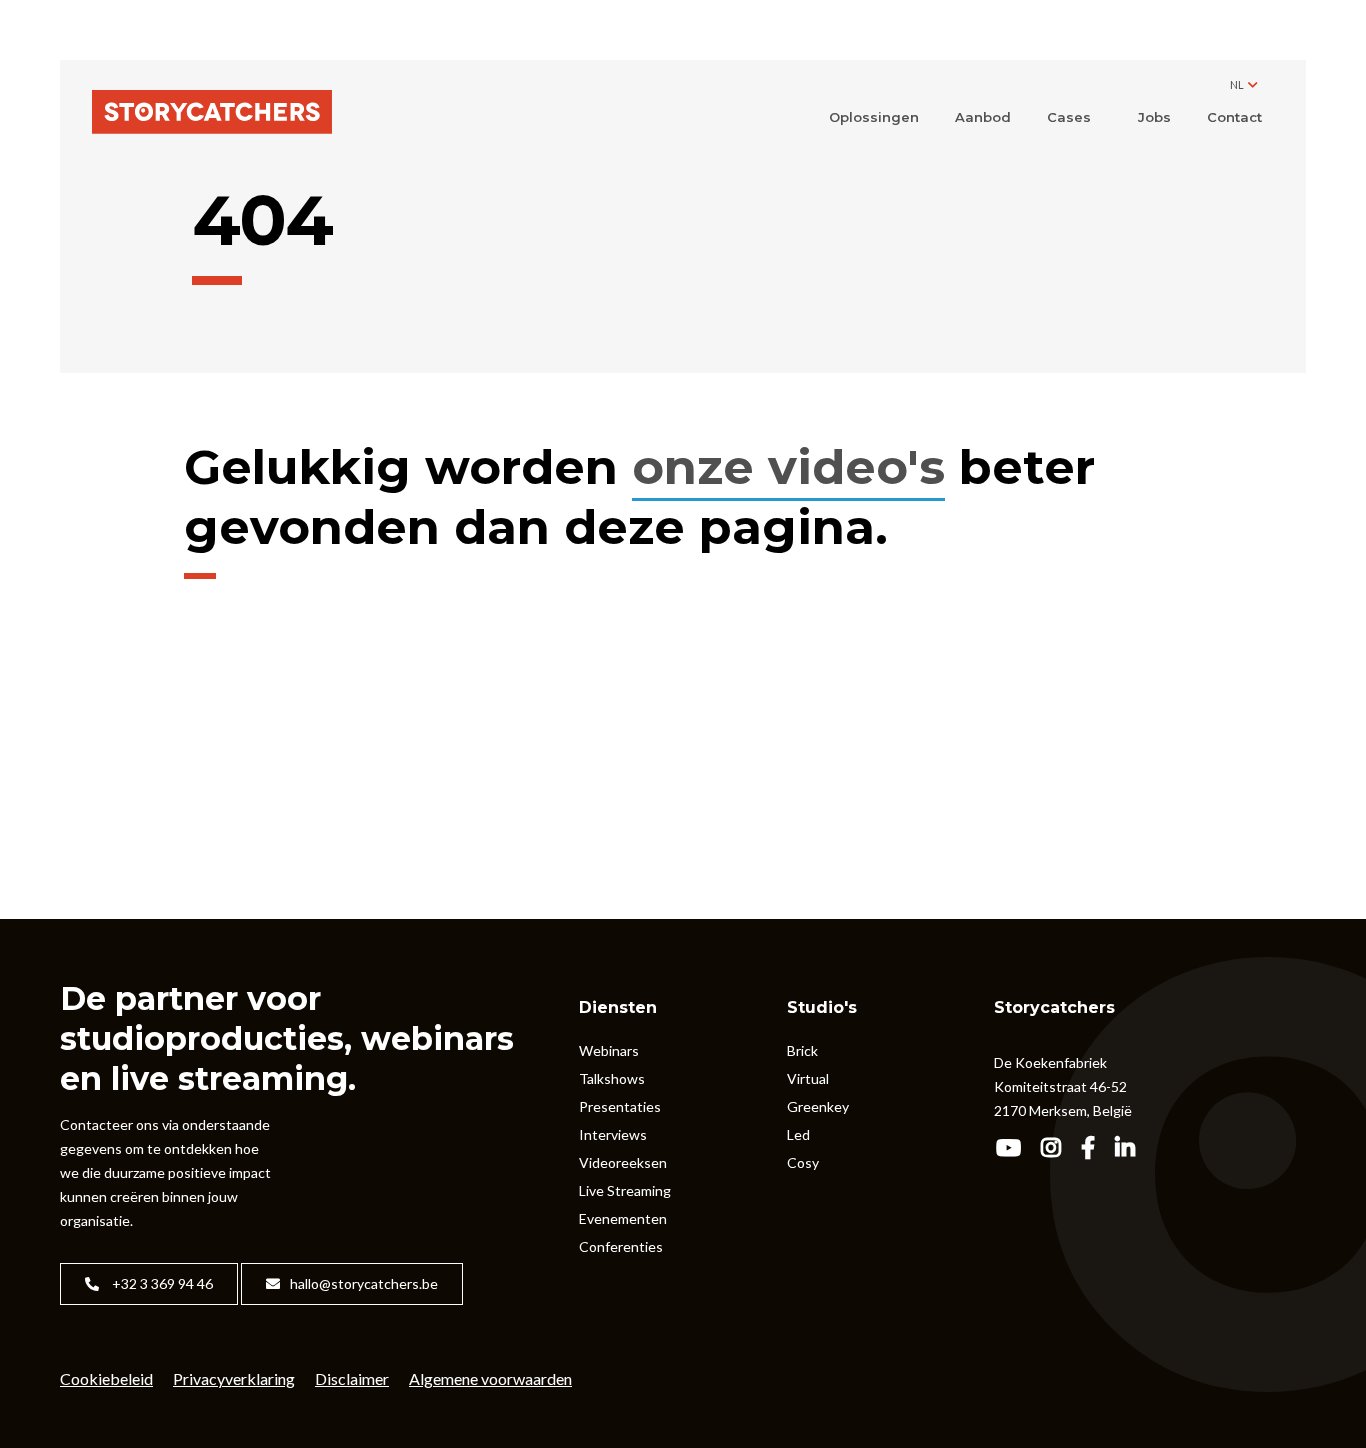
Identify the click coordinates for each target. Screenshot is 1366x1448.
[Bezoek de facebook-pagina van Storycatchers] (1094, 1149)
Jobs (1154, 117)
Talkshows (612, 1078)
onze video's (788, 467)
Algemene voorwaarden (490, 1378)
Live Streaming (625, 1190)
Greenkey (818, 1106)
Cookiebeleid (106, 1378)
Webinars (609, 1050)
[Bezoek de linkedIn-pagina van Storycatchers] (1131, 1149)
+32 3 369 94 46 (161, 1283)
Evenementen (623, 1218)
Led (798, 1134)
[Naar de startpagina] (212, 113)
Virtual (808, 1078)
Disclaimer (352, 1378)
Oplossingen (874, 117)
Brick (802, 1050)
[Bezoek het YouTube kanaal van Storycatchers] (1015, 1149)
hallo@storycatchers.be (364, 1283)
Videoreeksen (623, 1162)
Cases (1069, 117)
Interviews (613, 1134)
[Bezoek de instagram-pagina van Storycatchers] (1057, 1149)
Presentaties (620, 1106)
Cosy (803, 1162)
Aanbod (983, 117)
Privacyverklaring (234, 1378)
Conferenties (621, 1246)
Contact (1234, 117)
